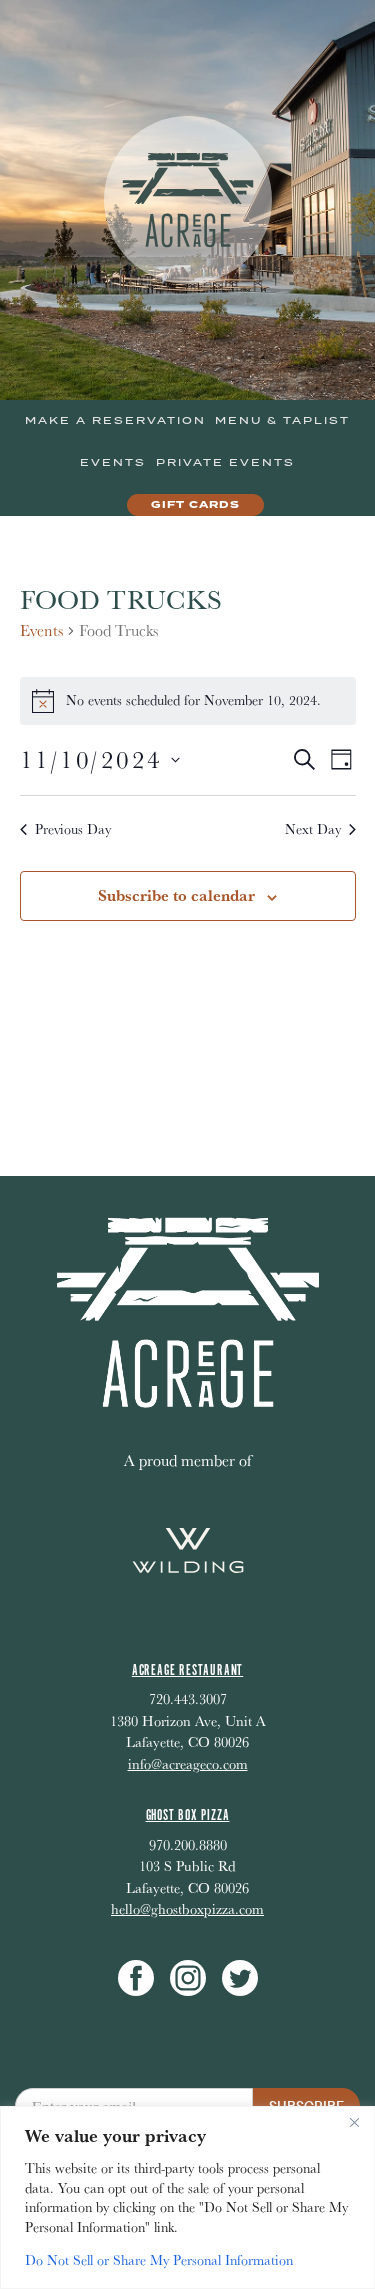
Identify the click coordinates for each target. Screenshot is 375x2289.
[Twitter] (240, 1978)
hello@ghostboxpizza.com (187, 1908)
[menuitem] (115, 421)
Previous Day (73, 829)
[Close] (354, 2123)
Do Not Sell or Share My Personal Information (159, 2260)
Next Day (313, 829)
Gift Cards (195, 505)
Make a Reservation (115, 421)
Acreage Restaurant (187, 1670)
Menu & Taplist (282, 421)
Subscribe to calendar (176, 895)
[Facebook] (136, 1978)
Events (113, 463)
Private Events (225, 463)
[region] (187, 2197)
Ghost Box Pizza (188, 1815)
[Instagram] (188, 1978)
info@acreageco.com (188, 1763)
